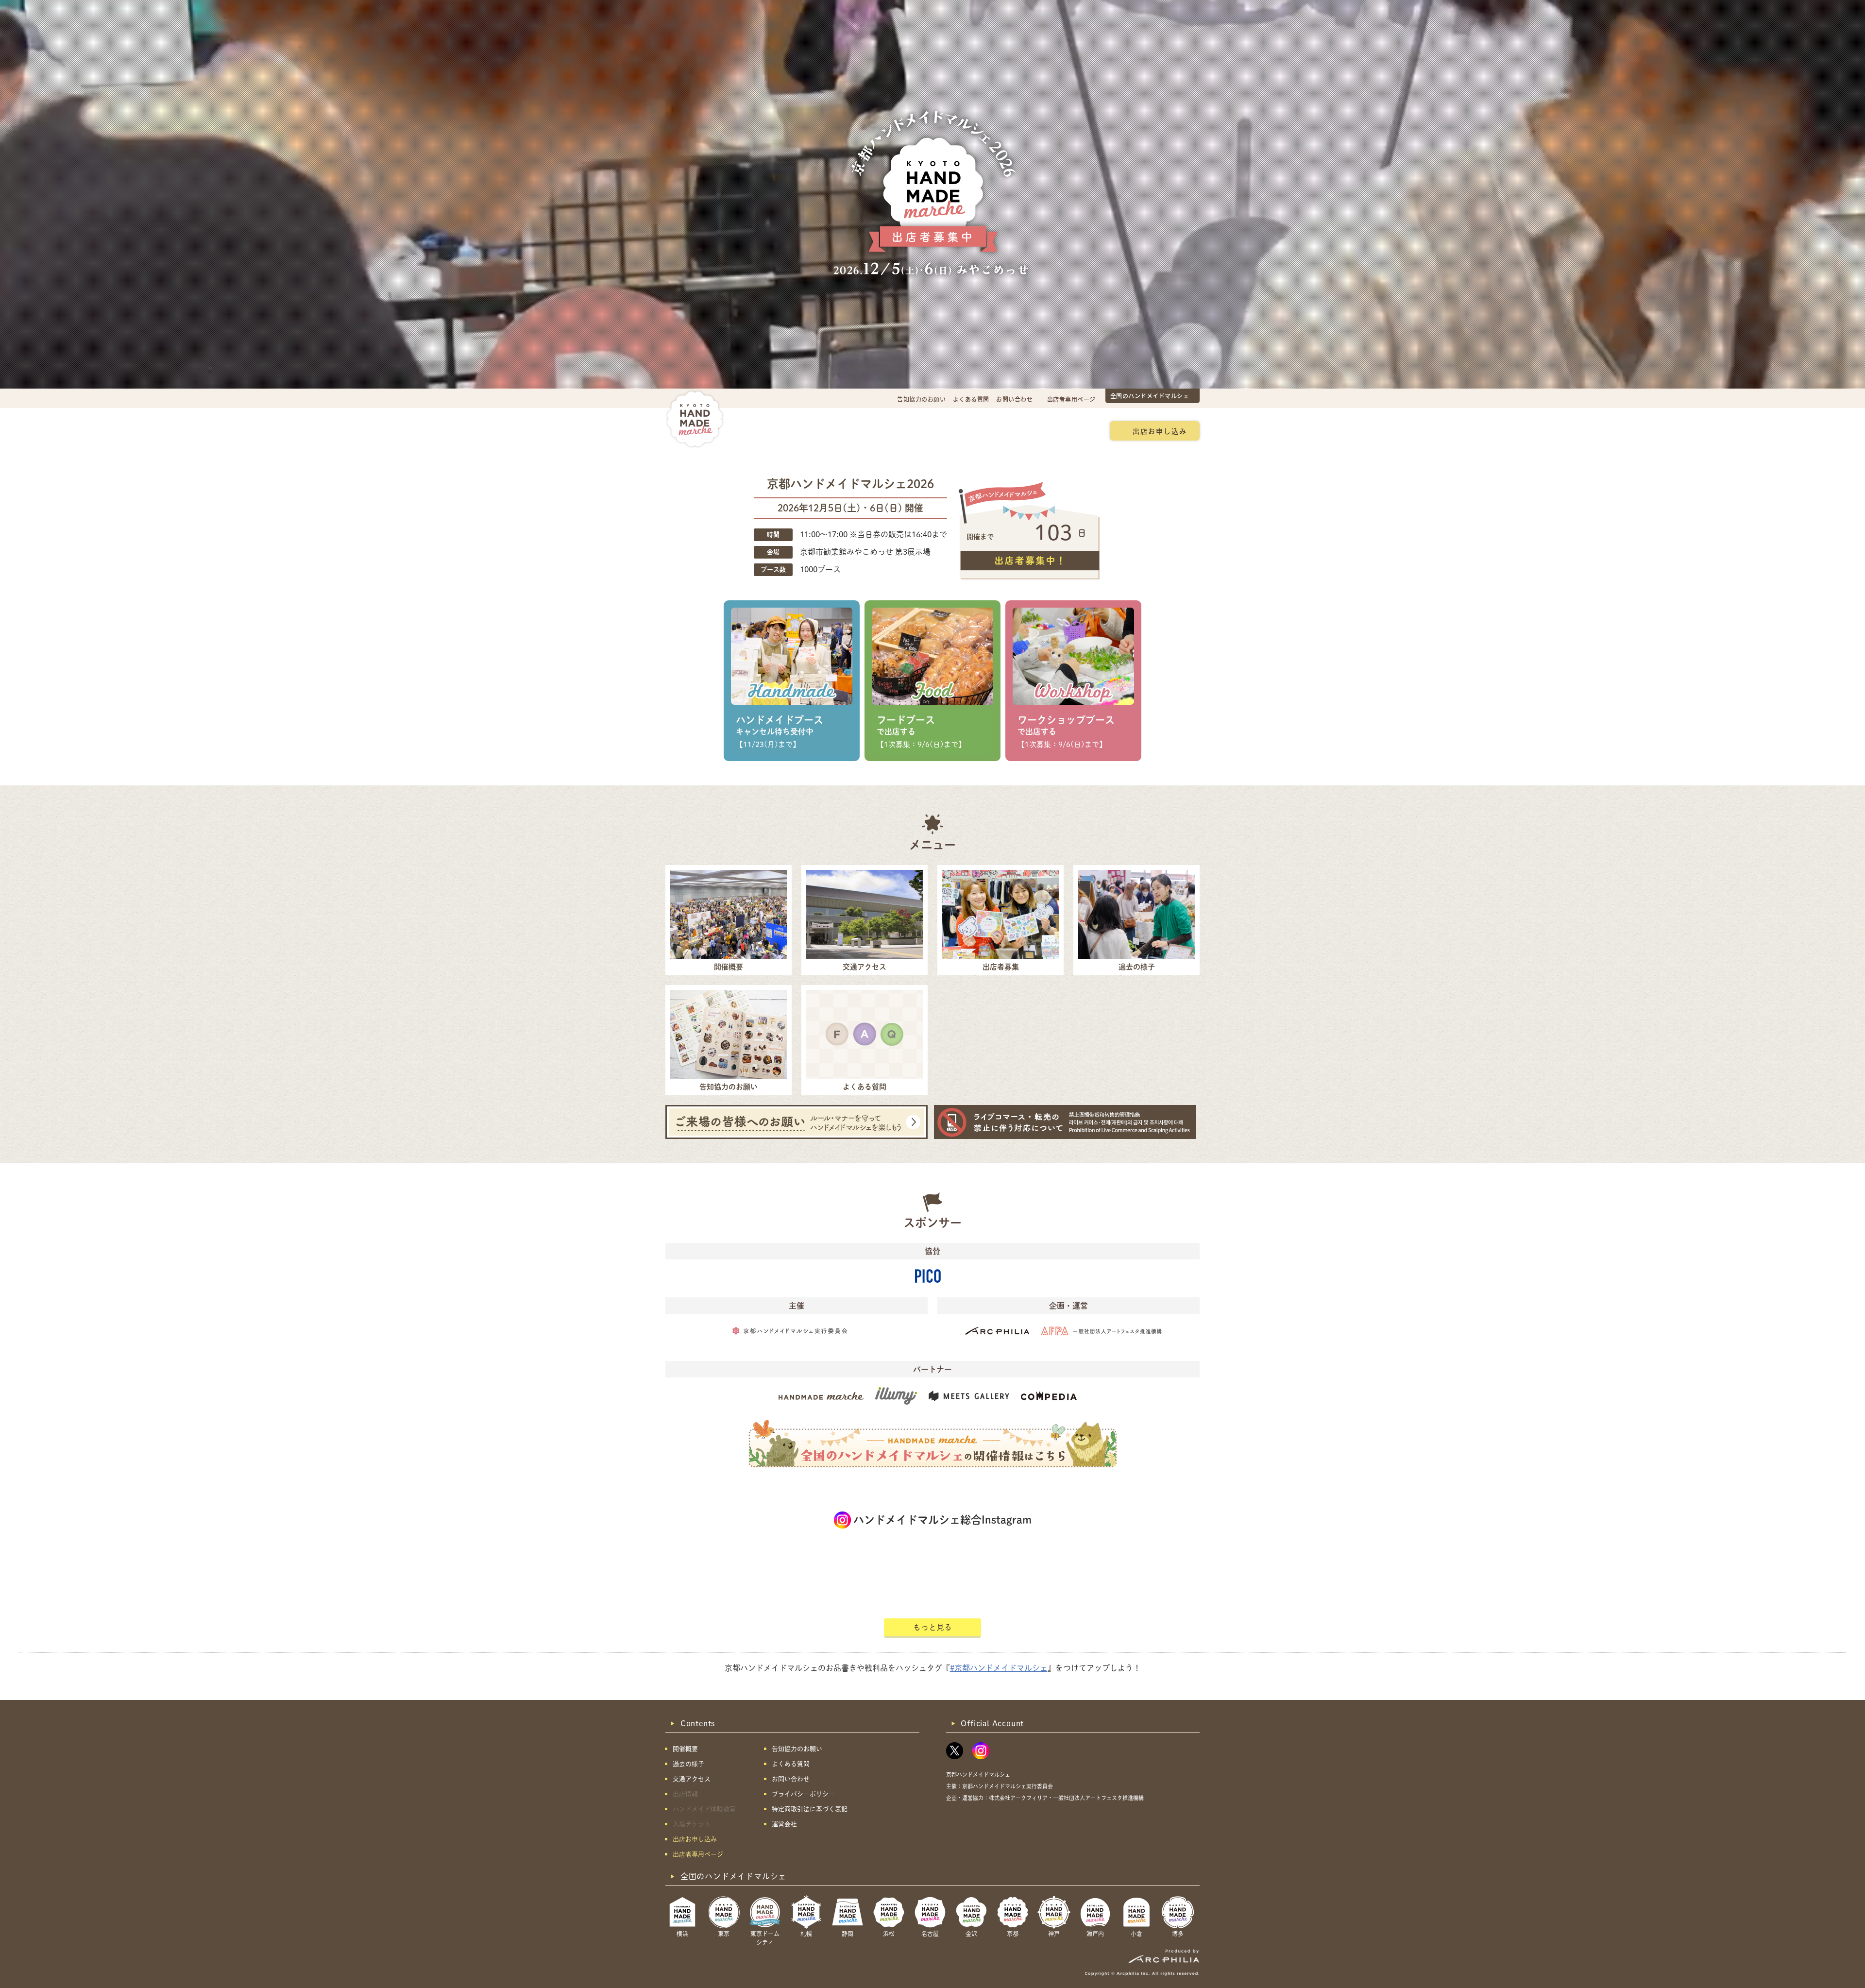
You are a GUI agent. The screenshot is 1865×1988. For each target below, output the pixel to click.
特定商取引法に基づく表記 (810, 1809)
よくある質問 (971, 399)
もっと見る (932, 1627)
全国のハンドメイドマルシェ (1150, 396)
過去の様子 (876, 430)
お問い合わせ (1014, 399)
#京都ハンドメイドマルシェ (999, 1668)
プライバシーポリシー (803, 1794)
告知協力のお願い (921, 399)
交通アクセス (819, 430)
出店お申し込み (1160, 431)
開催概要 (765, 430)
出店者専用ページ (1071, 399)
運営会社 (784, 1824)
